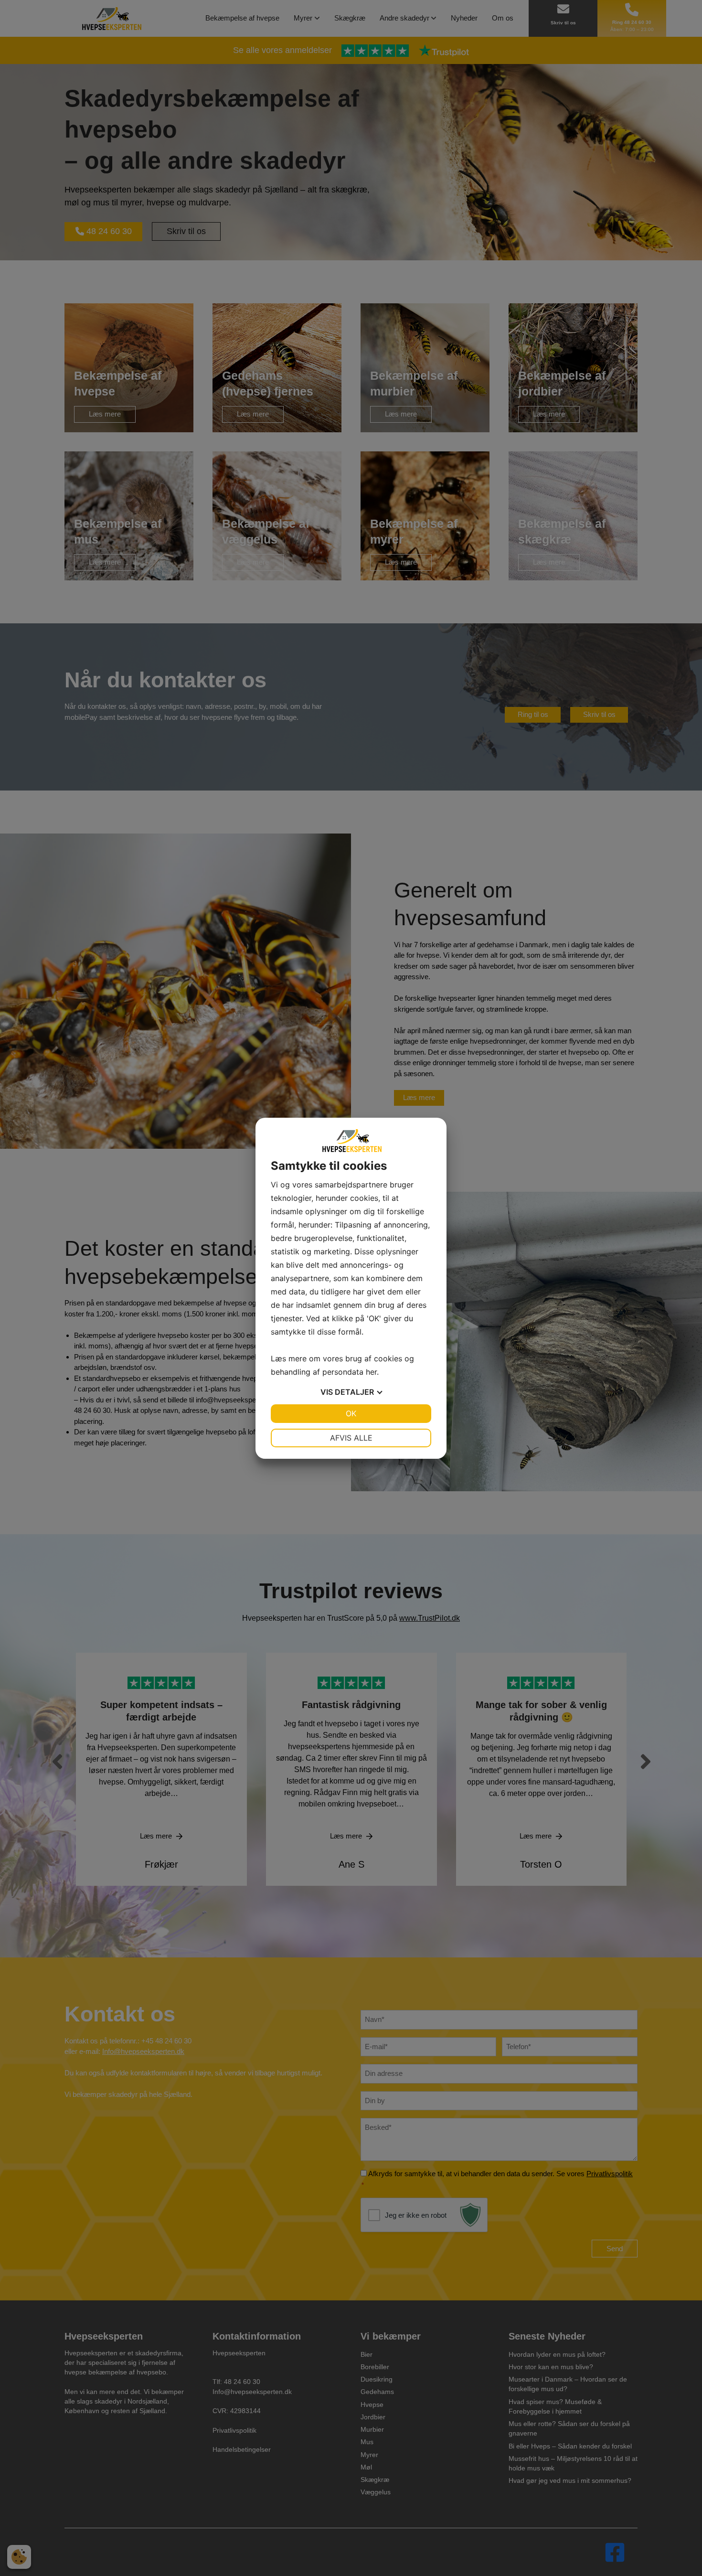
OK (351, 1413)
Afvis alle (351, 1438)
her (371, 1372)
